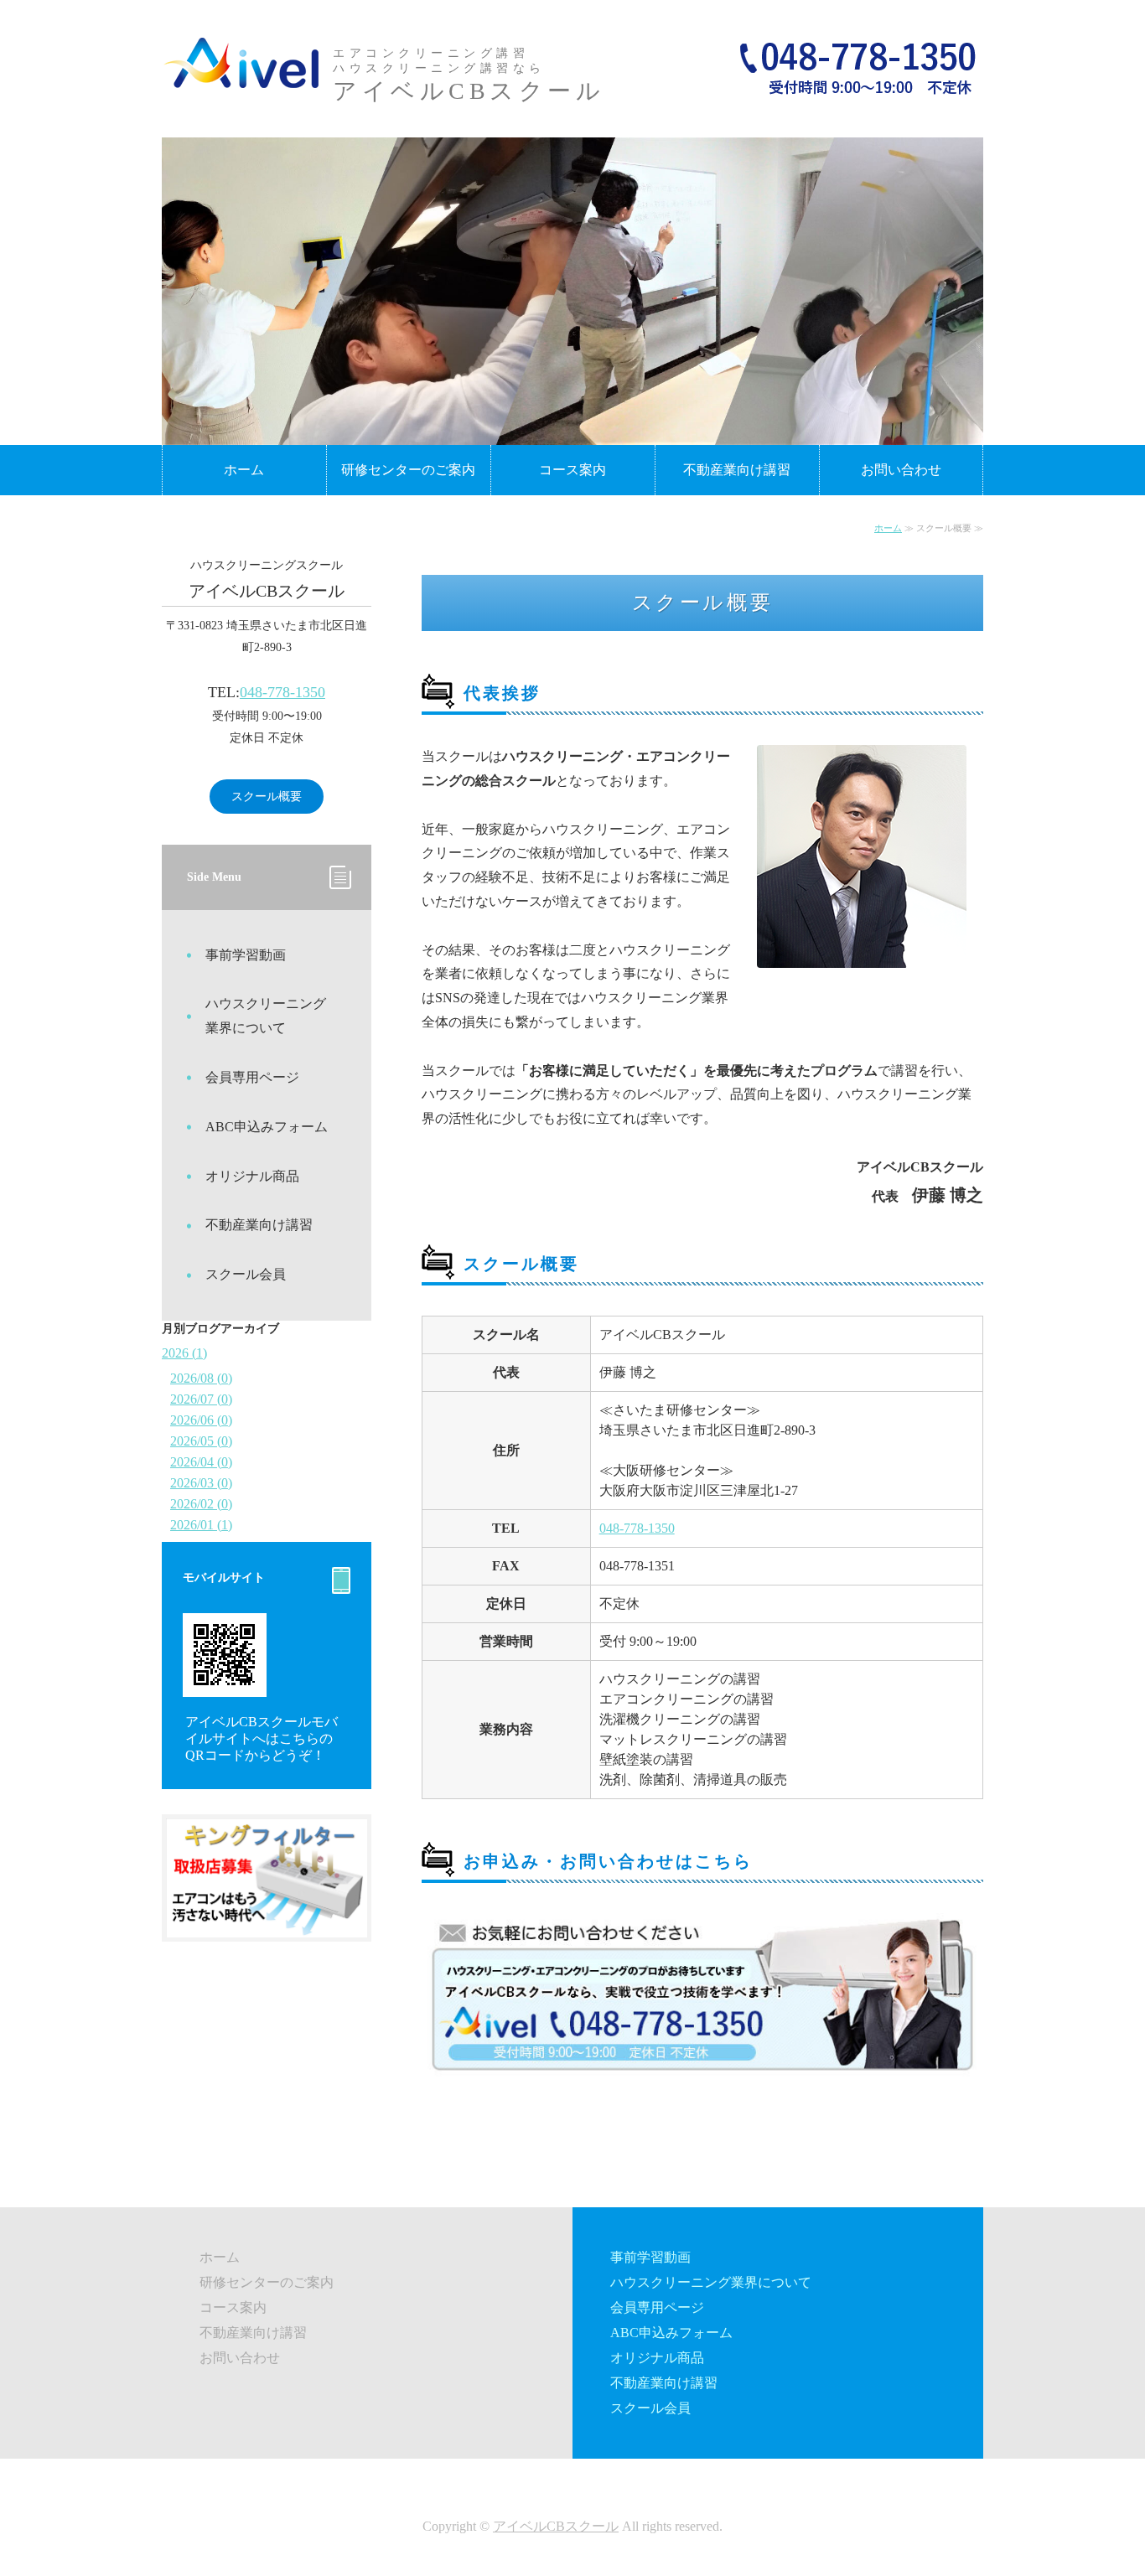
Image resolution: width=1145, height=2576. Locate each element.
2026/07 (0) (201, 1399)
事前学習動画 (246, 955)
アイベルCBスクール (556, 2526)
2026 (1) (184, 1353)
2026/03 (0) (201, 1483)
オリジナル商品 (252, 1176)
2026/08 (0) (201, 1378)
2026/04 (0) (201, 1462)
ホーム (244, 470)
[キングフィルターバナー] (267, 1924)
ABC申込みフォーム (267, 1127)
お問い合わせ (901, 470)
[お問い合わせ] (702, 2090)
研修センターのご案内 (408, 470)
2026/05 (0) (201, 1441)
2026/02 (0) (201, 1504)
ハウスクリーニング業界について (266, 1016)
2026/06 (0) (201, 1420)
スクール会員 (246, 1274)
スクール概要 (267, 797)
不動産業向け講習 (737, 470)
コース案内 (572, 470)
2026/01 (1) (201, 1525)
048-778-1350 (637, 1528)
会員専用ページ (252, 1077)
